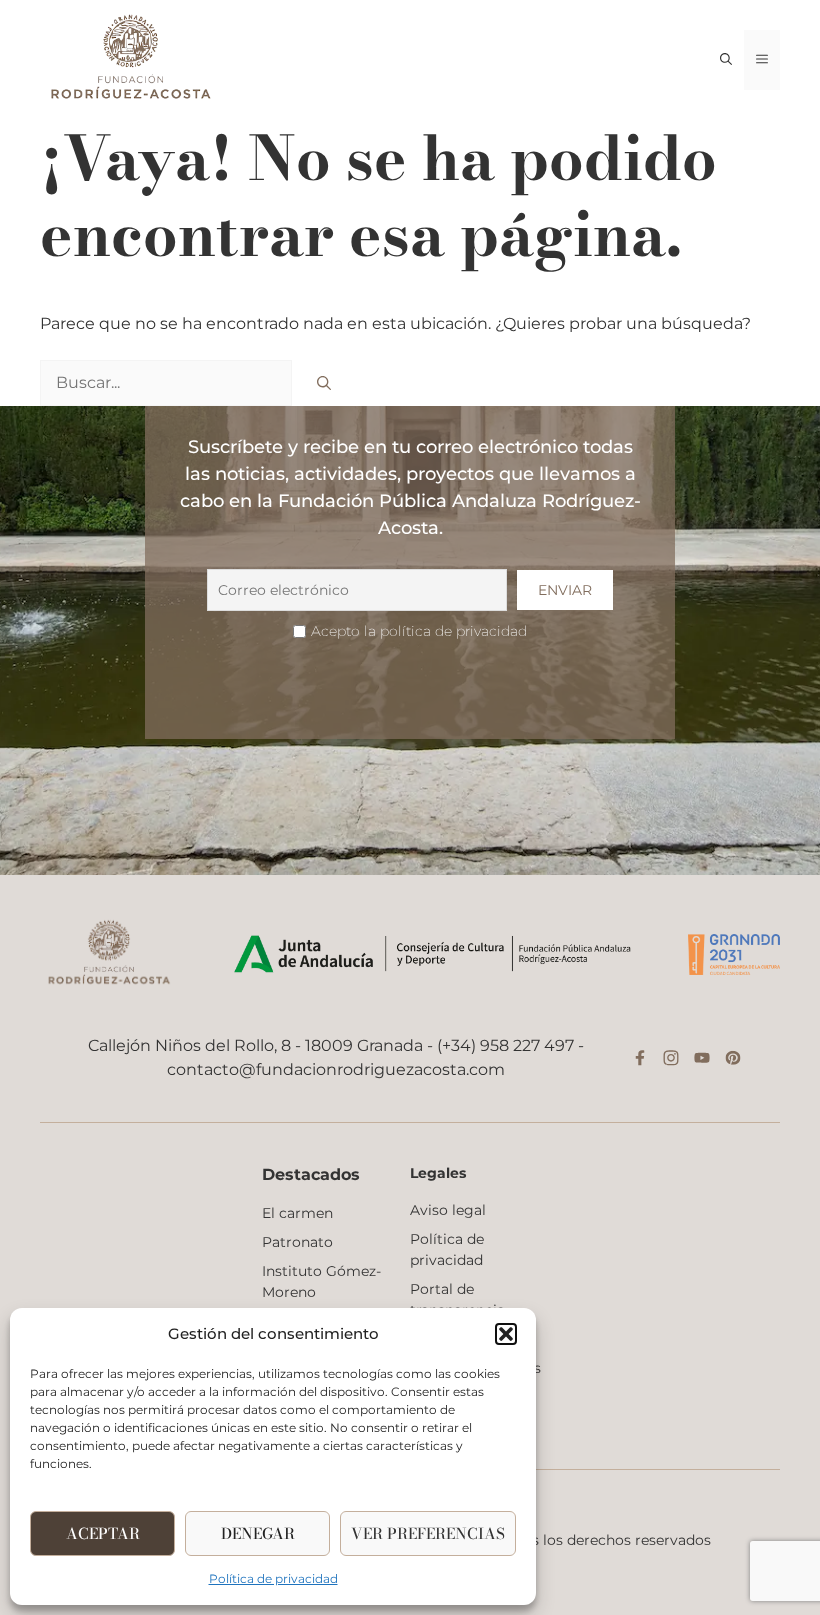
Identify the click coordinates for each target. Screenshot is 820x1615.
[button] (506, 1334)
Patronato (297, 1242)
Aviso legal (448, 1210)
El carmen (297, 1213)
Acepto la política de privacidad (419, 631)
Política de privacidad (273, 1578)
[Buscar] (324, 383)
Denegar (258, 1533)
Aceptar (103, 1533)
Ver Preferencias (428, 1533)
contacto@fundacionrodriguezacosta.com (336, 1069)
